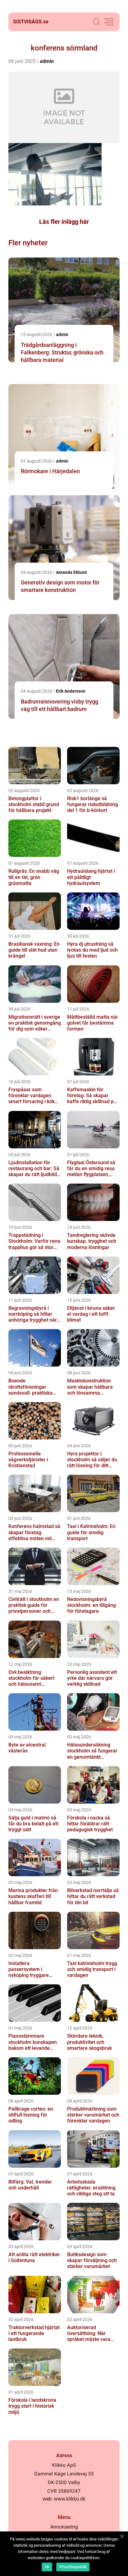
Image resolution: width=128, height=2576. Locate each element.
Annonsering (64, 2527)
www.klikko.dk (70, 2499)
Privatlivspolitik (73, 2567)
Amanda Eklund (71, 572)
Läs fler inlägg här (64, 222)
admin (47, 61)
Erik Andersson (71, 691)
